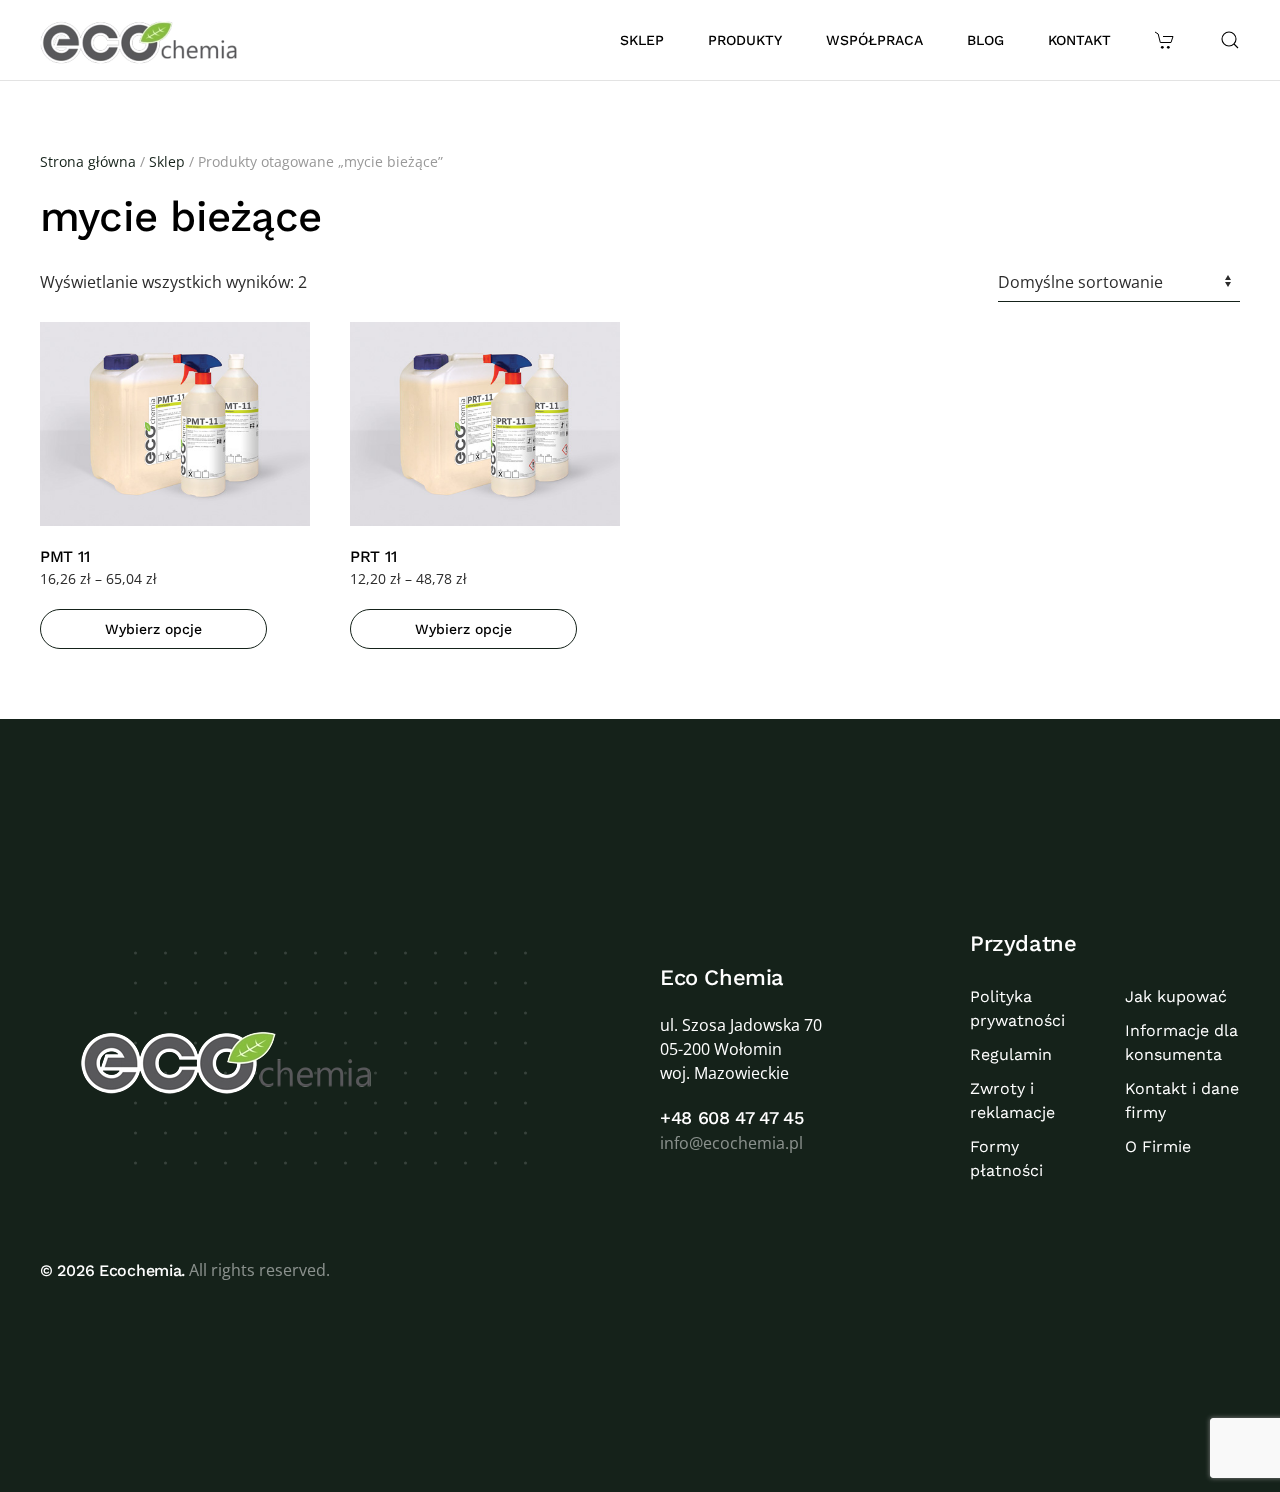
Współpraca (874, 40)
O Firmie (1158, 1146)
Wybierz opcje (153, 629)
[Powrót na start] (141, 40)
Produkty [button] (745, 40)
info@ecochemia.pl (731, 1143)
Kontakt (1079, 40)
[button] (1167, 40)
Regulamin (1011, 1054)
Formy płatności (1006, 1158)
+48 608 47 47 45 (732, 1117)
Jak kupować (1176, 996)
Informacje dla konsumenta (1181, 1042)
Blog (985, 40)
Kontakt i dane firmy (1182, 1100)
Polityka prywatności (1017, 1008)
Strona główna (88, 161)
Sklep (642, 40)
